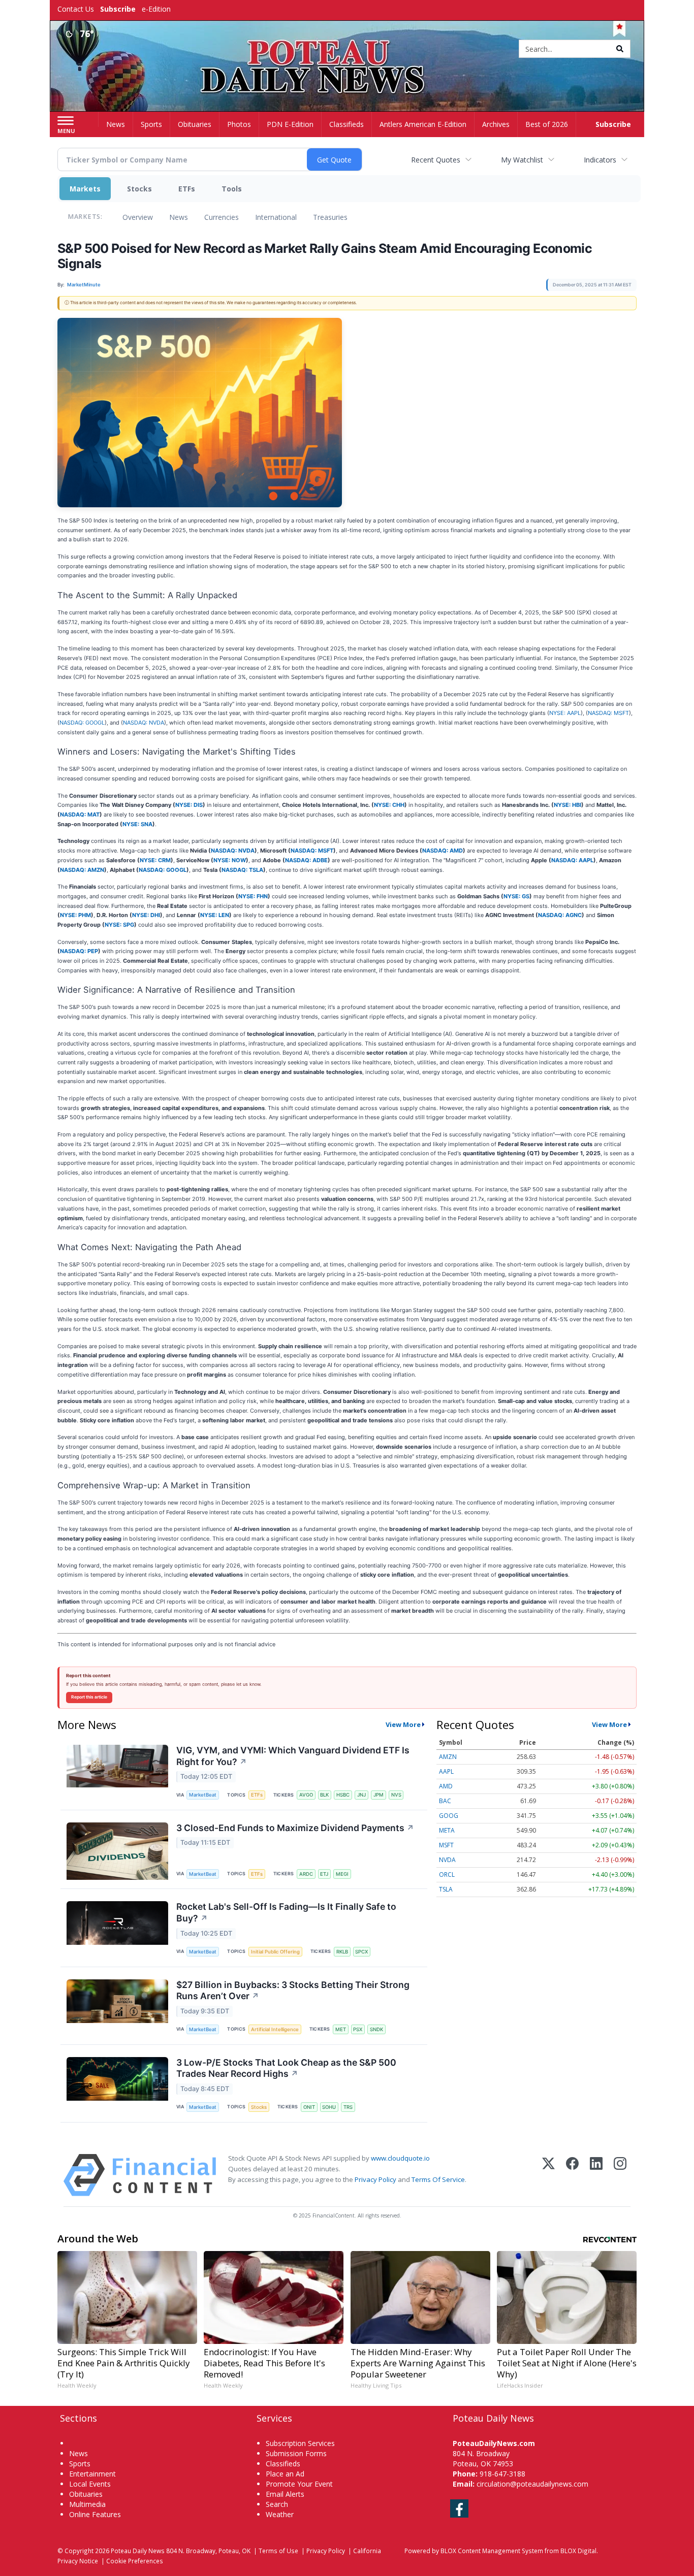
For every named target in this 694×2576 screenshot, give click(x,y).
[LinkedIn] (596, 2175)
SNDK (376, 2029)
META (447, 1830)
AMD (446, 1786)
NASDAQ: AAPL (572, 860)
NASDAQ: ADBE (306, 860)
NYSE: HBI (567, 805)
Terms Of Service (438, 2179)
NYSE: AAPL (565, 713)
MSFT (446, 1845)
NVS (396, 1795)
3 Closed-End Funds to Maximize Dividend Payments (295, 1828)
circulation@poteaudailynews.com (532, 2484)
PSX (358, 2029)
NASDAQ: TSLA (242, 870)
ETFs (187, 189)
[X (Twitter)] (548, 2175)
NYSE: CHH (389, 805)
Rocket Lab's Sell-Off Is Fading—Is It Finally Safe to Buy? (286, 1912)
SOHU (329, 2107)
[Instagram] (620, 2175)
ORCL (447, 1874)
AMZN (448, 1757)
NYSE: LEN (215, 915)
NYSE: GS (516, 896)
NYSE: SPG (119, 925)
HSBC (343, 1795)
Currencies (222, 217)
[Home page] (347, 50)
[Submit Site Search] (620, 49)
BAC (445, 1801)
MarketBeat (203, 1795)
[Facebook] (572, 2175)
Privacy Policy (375, 2179)
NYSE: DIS (189, 805)
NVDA (447, 1860)
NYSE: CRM (155, 860)
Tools (232, 189)
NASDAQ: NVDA (144, 723)
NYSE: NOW (230, 860)
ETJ (324, 1874)
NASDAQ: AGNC (560, 915)
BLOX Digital (578, 2551)
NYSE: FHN (253, 896)
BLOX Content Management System (492, 2551)
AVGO (306, 1795)
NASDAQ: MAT (80, 814)
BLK (324, 1795)
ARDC (306, 1874)
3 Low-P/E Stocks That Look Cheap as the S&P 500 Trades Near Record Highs (286, 2068)
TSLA (446, 1889)
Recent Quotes (436, 160)
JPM (378, 1795)
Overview (138, 217)
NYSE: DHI (146, 915)
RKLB (342, 1952)
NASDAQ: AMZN (82, 870)
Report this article (89, 1697)
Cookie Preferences (135, 2561)
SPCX (361, 1952)
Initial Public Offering (275, 1952)
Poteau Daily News (138, 2551)
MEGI (342, 1874)
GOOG (449, 1816)
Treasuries (330, 217)
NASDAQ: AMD (443, 851)
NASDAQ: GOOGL (82, 723)
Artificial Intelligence (275, 2029)
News (179, 217)
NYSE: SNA (137, 824)
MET (341, 2029)
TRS (348, 2107)
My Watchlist (522, 160)
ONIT (309, 2107)
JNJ (361, 1795)
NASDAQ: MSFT (608, 713)
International (276, 217)
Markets (85, 189)
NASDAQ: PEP (79, 951)
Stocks (139, 189)
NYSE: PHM (75, 915)
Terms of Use (278, 2551)
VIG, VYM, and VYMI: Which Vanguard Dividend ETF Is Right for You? (293, 1756)
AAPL (446, 1771)
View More (403, 1724)
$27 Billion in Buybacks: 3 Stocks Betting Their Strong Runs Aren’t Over (293, 1991)
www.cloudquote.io (400, 2158)
